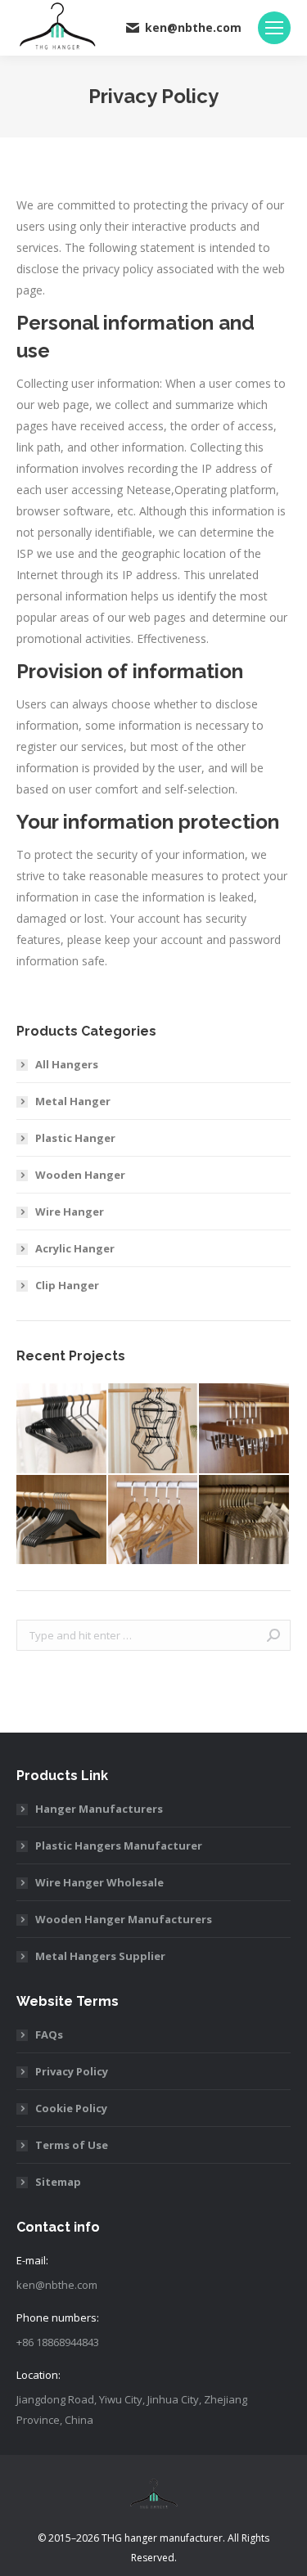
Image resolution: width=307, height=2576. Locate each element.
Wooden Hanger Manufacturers (124, 1919)
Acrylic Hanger (75, 1248)
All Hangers (67, 1064)
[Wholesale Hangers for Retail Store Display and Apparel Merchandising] (154, 1521)
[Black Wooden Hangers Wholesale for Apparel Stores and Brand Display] (62, 1521)
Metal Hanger (73, 1101)
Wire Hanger (70, 1212)
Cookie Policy (71, 2108)
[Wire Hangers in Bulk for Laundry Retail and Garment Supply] (245, 1521)
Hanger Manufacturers (99, 1809)
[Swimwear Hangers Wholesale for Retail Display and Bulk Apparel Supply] (154, 1429)
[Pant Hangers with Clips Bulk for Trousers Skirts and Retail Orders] (245, 1429)
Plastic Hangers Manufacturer (119, 1845)
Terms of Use (72, 2145)
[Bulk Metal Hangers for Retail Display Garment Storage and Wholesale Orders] (62, 1429)
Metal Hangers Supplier (100, 1956)
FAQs (49, 2034)
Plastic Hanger (75, 1138)
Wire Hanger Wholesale (99, 1882)
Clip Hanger (67, 1285)
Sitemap (58, 2182)
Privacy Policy (72, 2071)
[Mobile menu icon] (274, 28)
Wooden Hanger (80, 1175)
